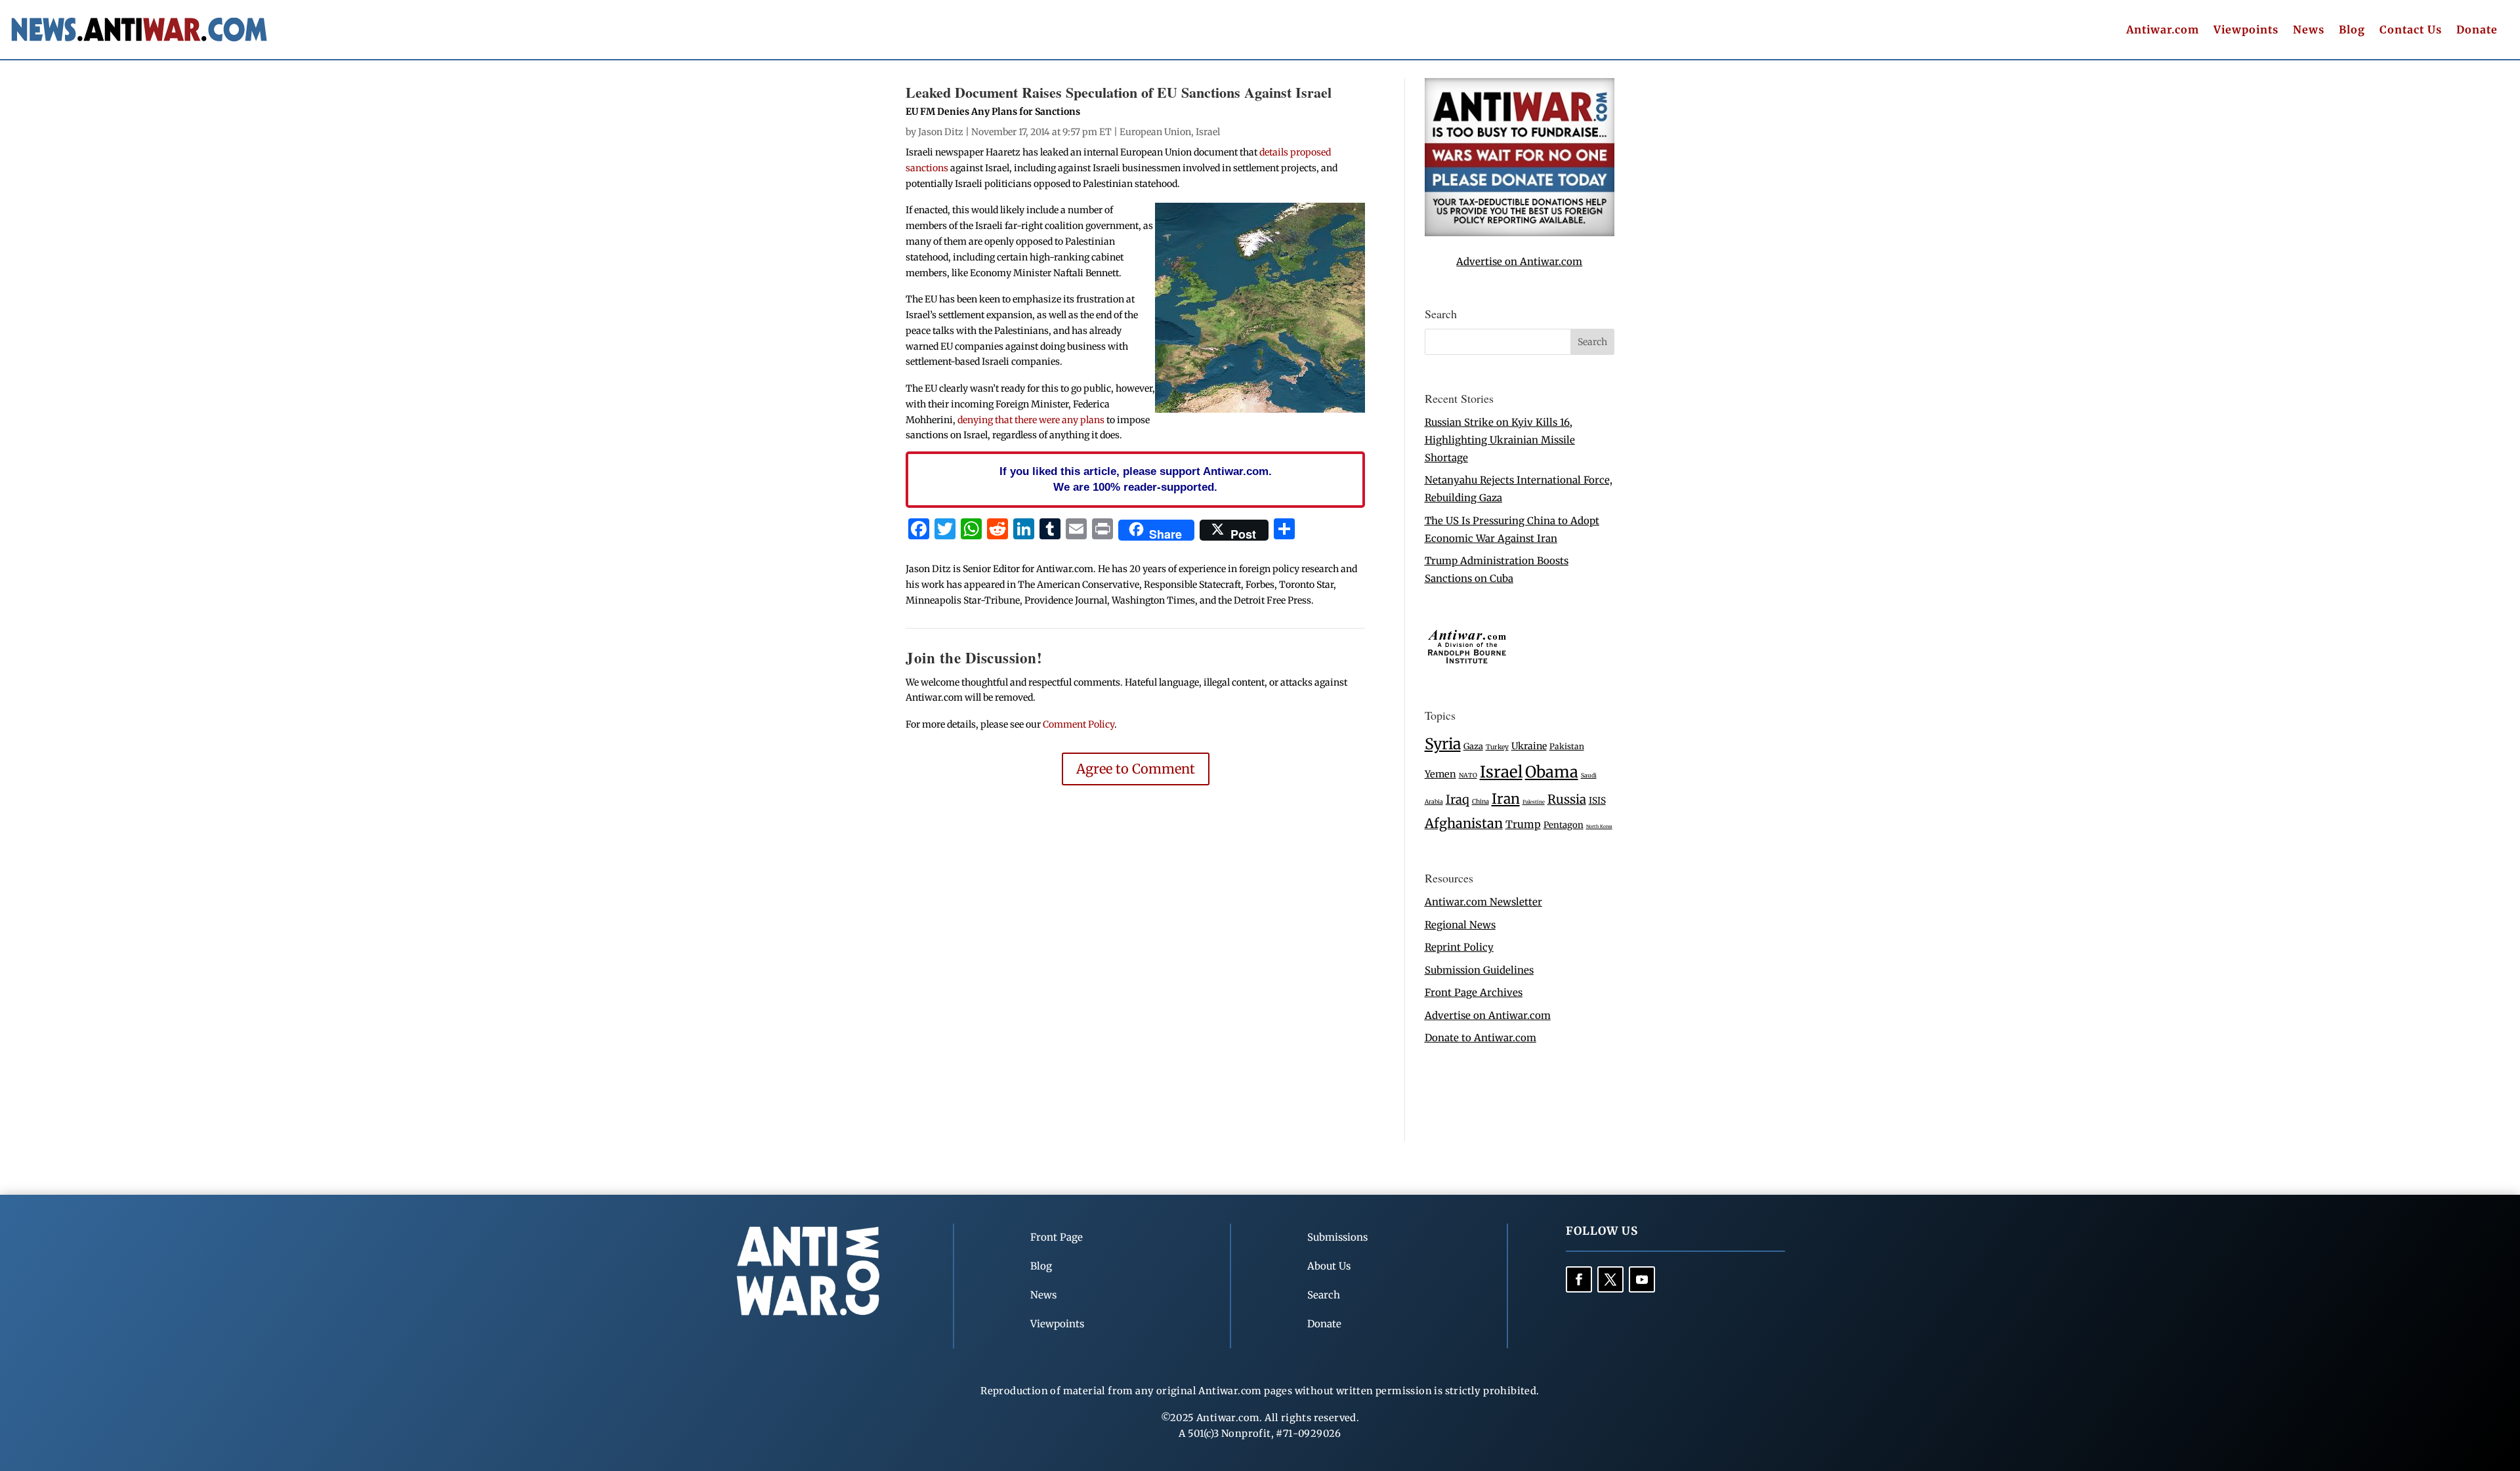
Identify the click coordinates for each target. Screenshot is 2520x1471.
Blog (2352, 31)
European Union (1155, 132)
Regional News (1460, 925)
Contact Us (2411, 31)
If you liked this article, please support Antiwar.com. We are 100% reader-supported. (1136, 479)
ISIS (1597, 801)
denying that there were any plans (1031, 420)
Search (1324, 1295)
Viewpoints (2246, 31)
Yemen (1440, 774)
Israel (1208, 132)
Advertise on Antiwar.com (1519, 261)
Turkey (1497, 747)
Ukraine (1529, 746)
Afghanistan (1464, 823)
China (1480, 802)
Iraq (1458, 799)
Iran (1506, 799)
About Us (1329, 1266)
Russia (1567, 799)
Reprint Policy (1459, 947)
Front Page (1057, 1237)
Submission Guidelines (1479, 970)
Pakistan (1567, 746)
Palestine (1534, 802)
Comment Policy (1079, 724)
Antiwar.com (2163, 31)
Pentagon (1564, 825)
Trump (1523, 824)
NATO (1468, 776)
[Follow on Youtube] (1642, 1279)
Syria (1443, 744)
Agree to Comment (1136, 769)
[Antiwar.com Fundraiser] (1520, 233)
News (2309, 31)
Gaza (1473, 746)
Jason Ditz (941, 132)
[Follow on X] (1610, 1279)
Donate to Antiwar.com (1480, 1038)
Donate (2477, 31)
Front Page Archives (1474, 992)
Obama (1552, 772)
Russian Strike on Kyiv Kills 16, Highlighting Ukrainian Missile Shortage (1500, 440)
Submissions (1337, 1237)
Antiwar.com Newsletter (1483, 902)
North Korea (1599, 826)
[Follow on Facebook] (1579, 1279)
